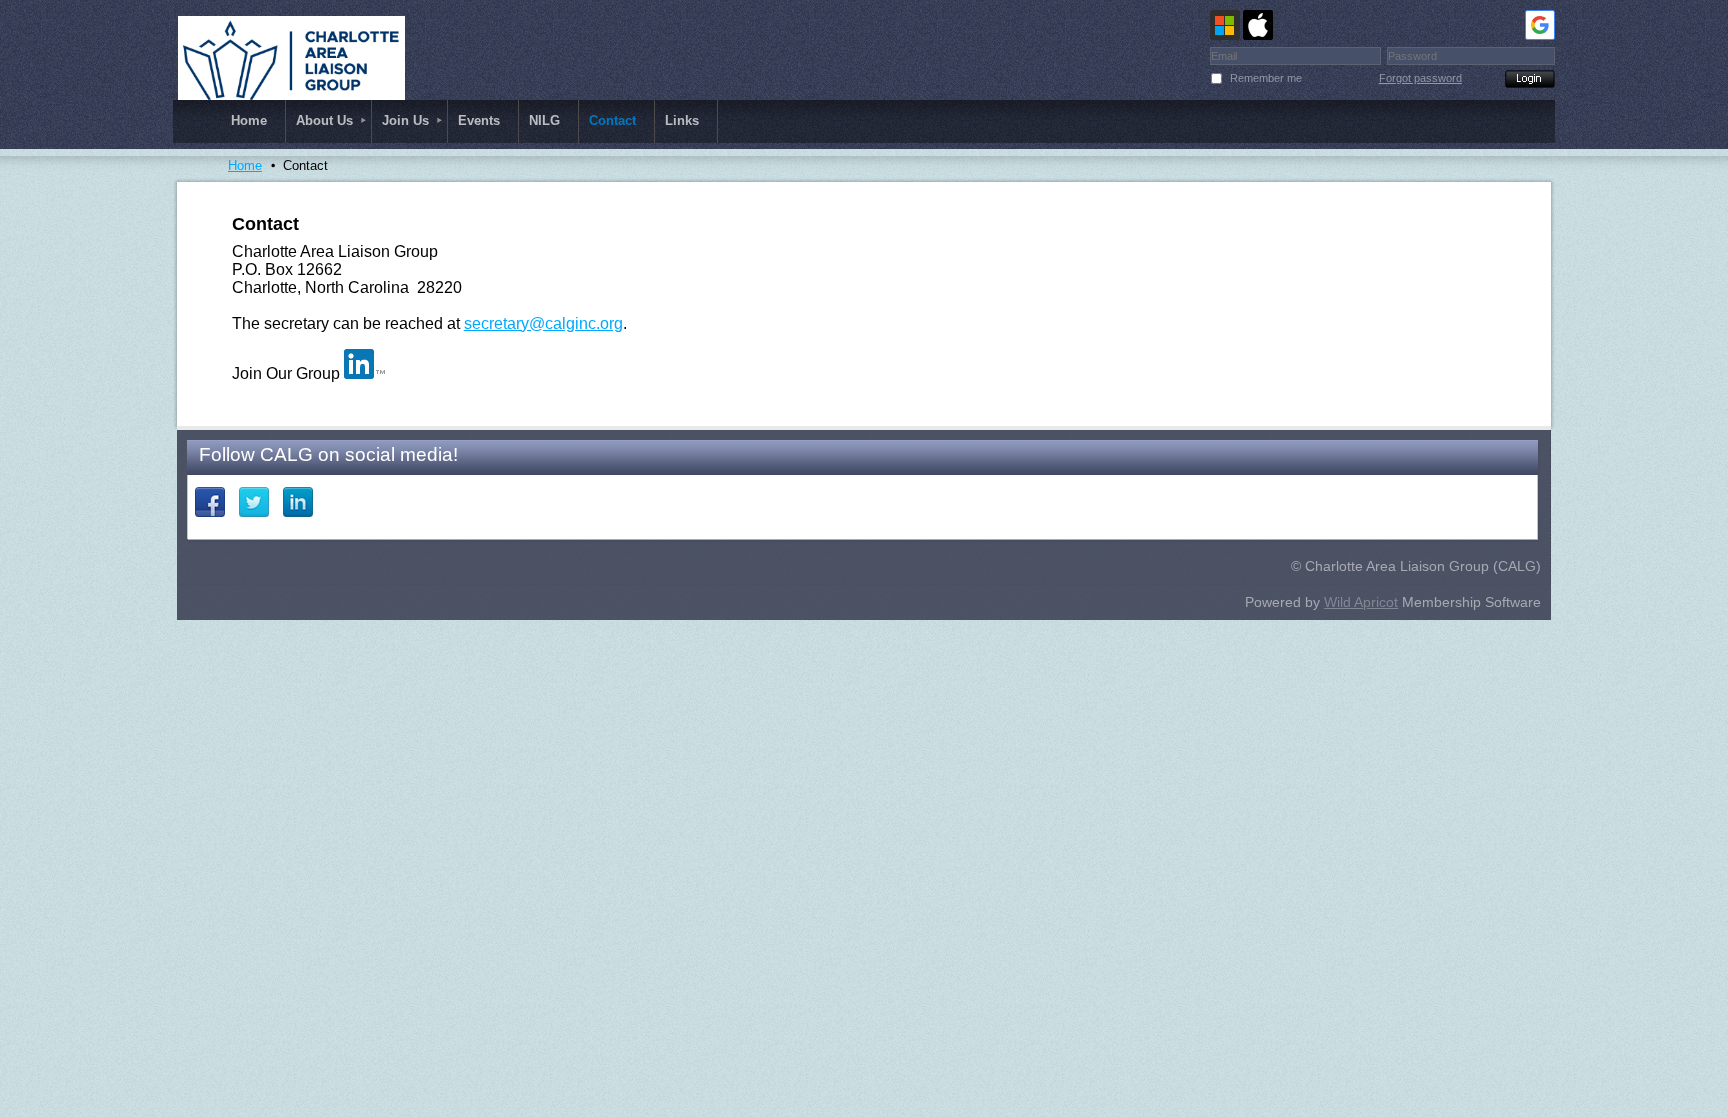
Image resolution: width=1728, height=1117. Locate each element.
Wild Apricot (1361, 602)
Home (245, 165)
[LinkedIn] (298, 502)
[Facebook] (210, 502)
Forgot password (1420, 78)
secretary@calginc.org (543, 323)
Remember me (1266, 78)
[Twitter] (254, 502)
